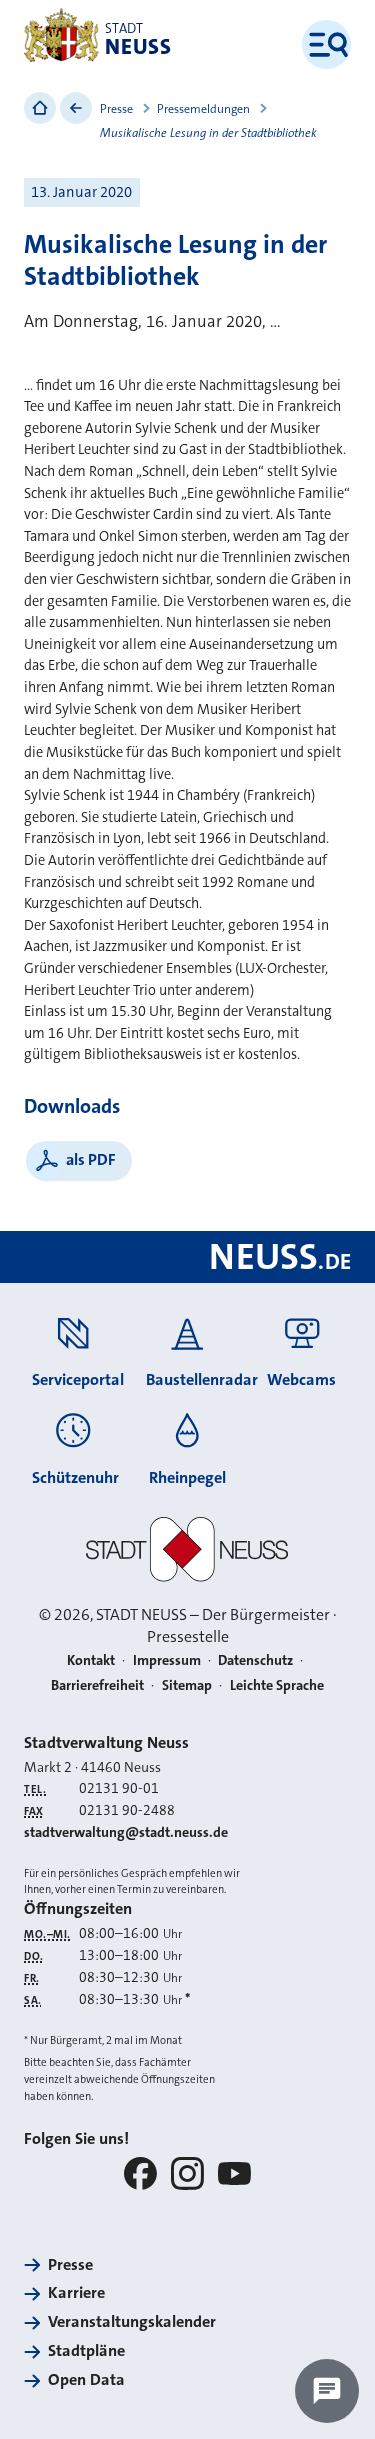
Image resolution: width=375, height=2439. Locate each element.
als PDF (91, 1159)
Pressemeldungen (203, 109)
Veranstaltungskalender (132, 2321)
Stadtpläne (86, 2350)
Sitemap (187, 1685)
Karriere (76, 2292)
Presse (116, 109)
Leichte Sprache (277, 1685)
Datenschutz (255, 1660)
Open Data (86, 2379)
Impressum (167, 1660)
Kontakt (91, 1660)
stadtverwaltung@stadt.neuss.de (126, 1832)
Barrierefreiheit (97, 1685)
